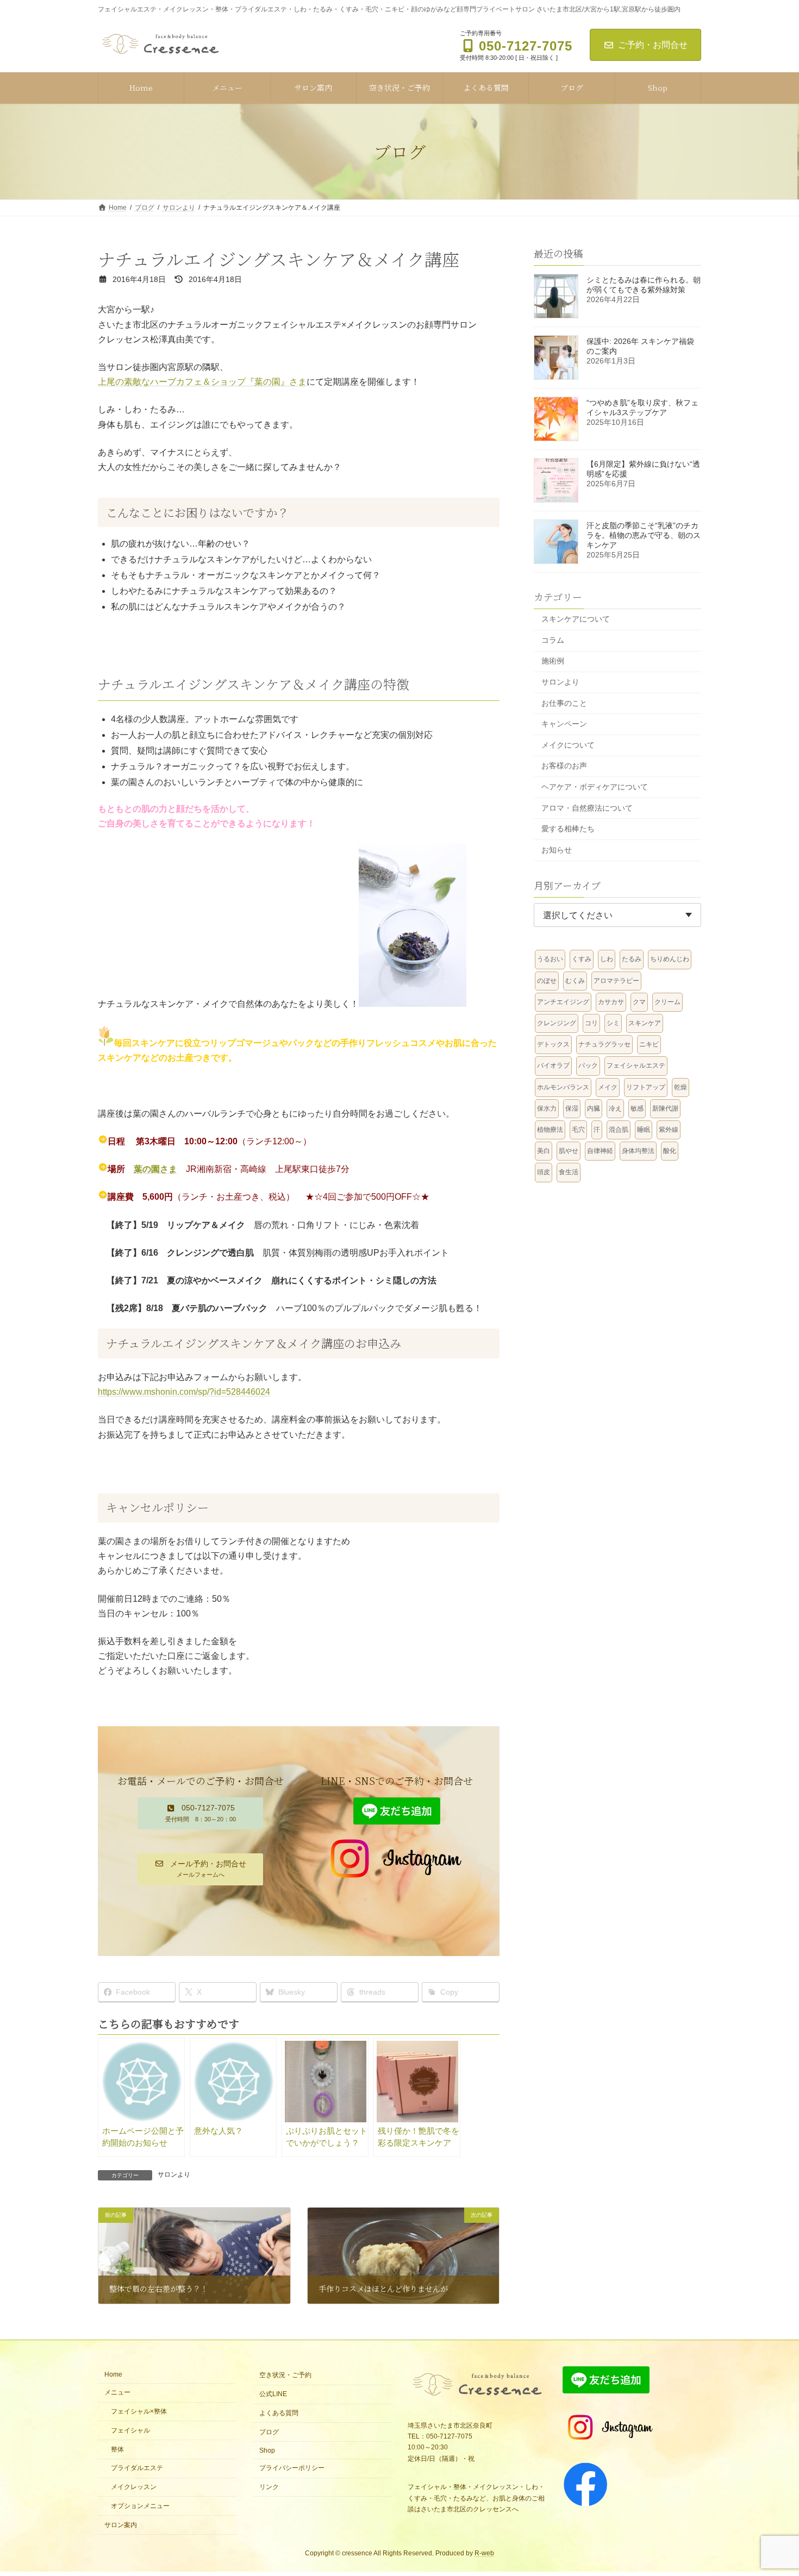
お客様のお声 (564, 766)
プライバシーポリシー (292, 2468)
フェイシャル (130, 2430)
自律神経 (600, 1151)
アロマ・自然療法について (587, 807)
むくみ (575, 980)
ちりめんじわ (670, 959)
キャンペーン (564, 724)
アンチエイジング (563, 1001)
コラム (553, 640)
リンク (269, 2487)
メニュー (117, 2392)
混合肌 (619, 1130)
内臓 (594, 1108)
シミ (613, 1023)
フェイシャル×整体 (142, 2411)
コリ (591, 1023)
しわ (607, 959)
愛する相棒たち (568, 829)
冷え (615, 1108)
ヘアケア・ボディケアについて (595, 787)
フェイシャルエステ (636, 1066)
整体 (117, 2449)
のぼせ (547, 980)
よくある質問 (279, 2413)
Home (113, 2374)
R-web (484, 2553)
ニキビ (649, 1044)
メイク (608, 1087)
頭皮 (544, 1172)
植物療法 (550, 1130)
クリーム (667, 1001)
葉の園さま (155, 1169)
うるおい (550, 959)
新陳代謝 (665, 1108)
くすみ (582, 959)
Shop (267, 2450)
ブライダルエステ (137, 2468)
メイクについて (568, 744)
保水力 (547, 1108)
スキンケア (645, 1023)
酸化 (670, 1151)
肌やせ (569, 1151)
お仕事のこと (564, 703)
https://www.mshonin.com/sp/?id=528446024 (184, 1392)
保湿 (572, 1108)
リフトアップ (646, 1087)
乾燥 (681, 1087)
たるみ (632, 959)
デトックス (553, 1044)
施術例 (553, 661)
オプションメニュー (140, 2506)
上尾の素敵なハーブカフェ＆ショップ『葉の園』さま (202, 382)
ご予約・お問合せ (653, 45)
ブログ (269, 2432)
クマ (639, 1001)
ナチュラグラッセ (604, 1044)
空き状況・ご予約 (285, 2375)
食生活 (569, 1172)
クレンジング (557, 1023)
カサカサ (611, 1001)
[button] (200, 1813)
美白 (544, 1151)
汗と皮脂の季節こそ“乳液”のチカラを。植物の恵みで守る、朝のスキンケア (644, 535)
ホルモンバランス (563, 1087)
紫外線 (669, 1130)
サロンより (174, 2174)
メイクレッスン (134, 2487)
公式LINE (273, 2394)
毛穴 (578, 1130)
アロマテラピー (616, 980)
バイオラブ (553, 1066)
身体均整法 (638, 1151)
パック (588, 1066)
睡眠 (644, 1130)
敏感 (637, 1108)
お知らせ (557, 849)
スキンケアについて (576, 619)
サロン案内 (121, 2524)
